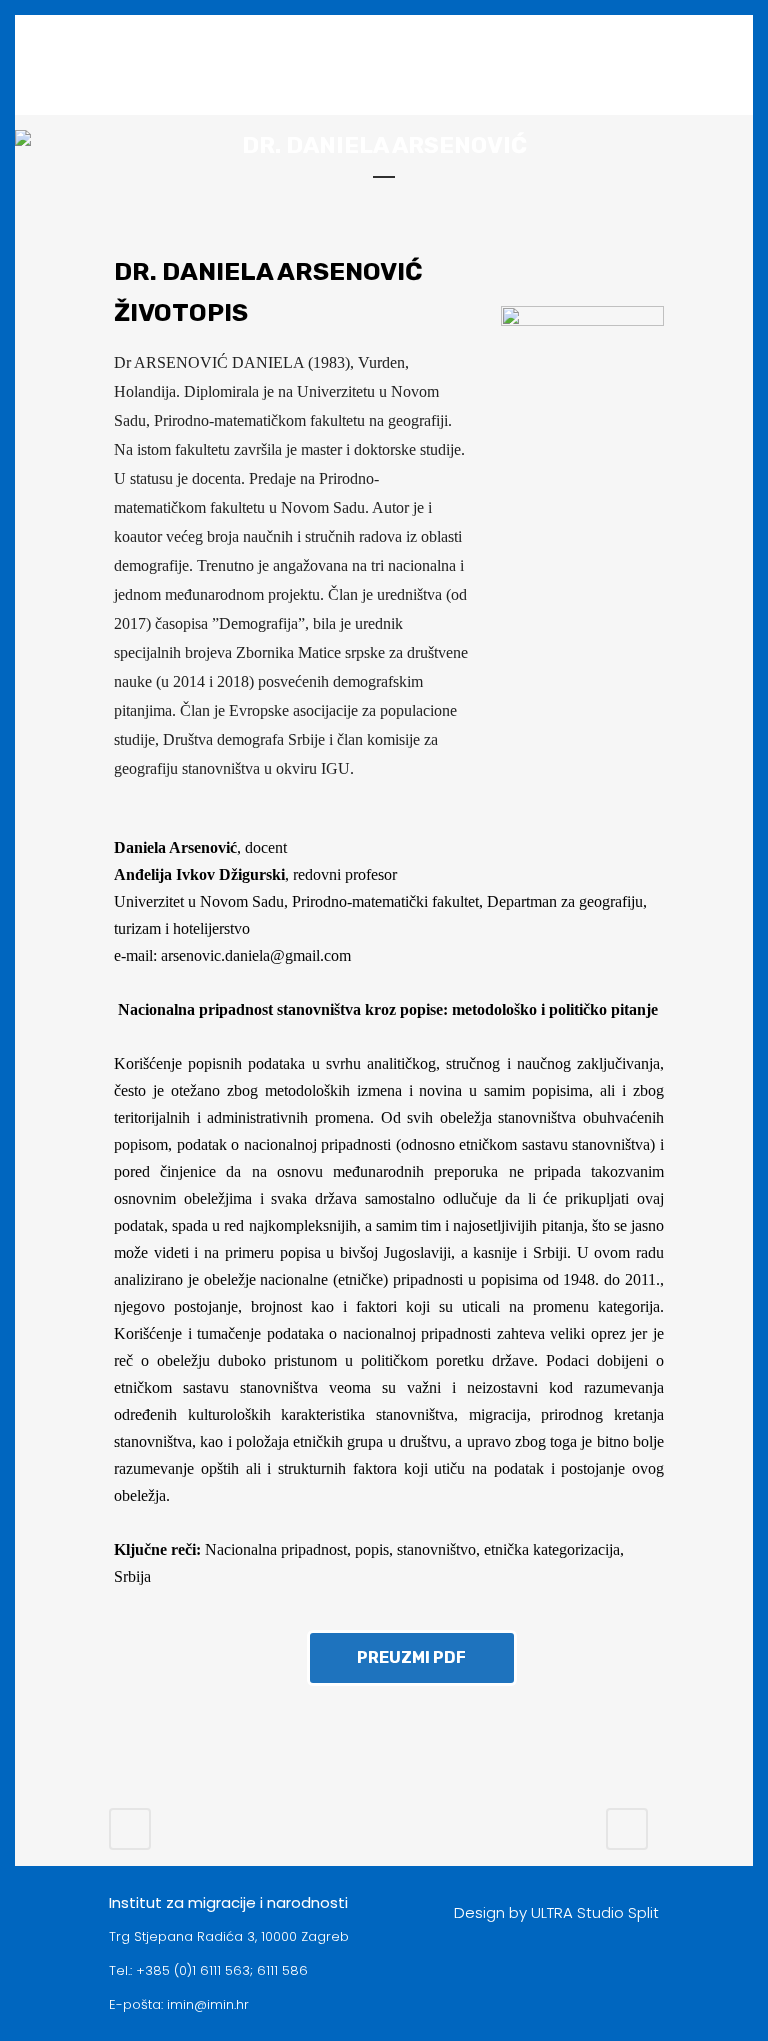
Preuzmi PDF (411, 1657)
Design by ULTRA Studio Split (556, 1912)
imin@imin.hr (208, 2004)
